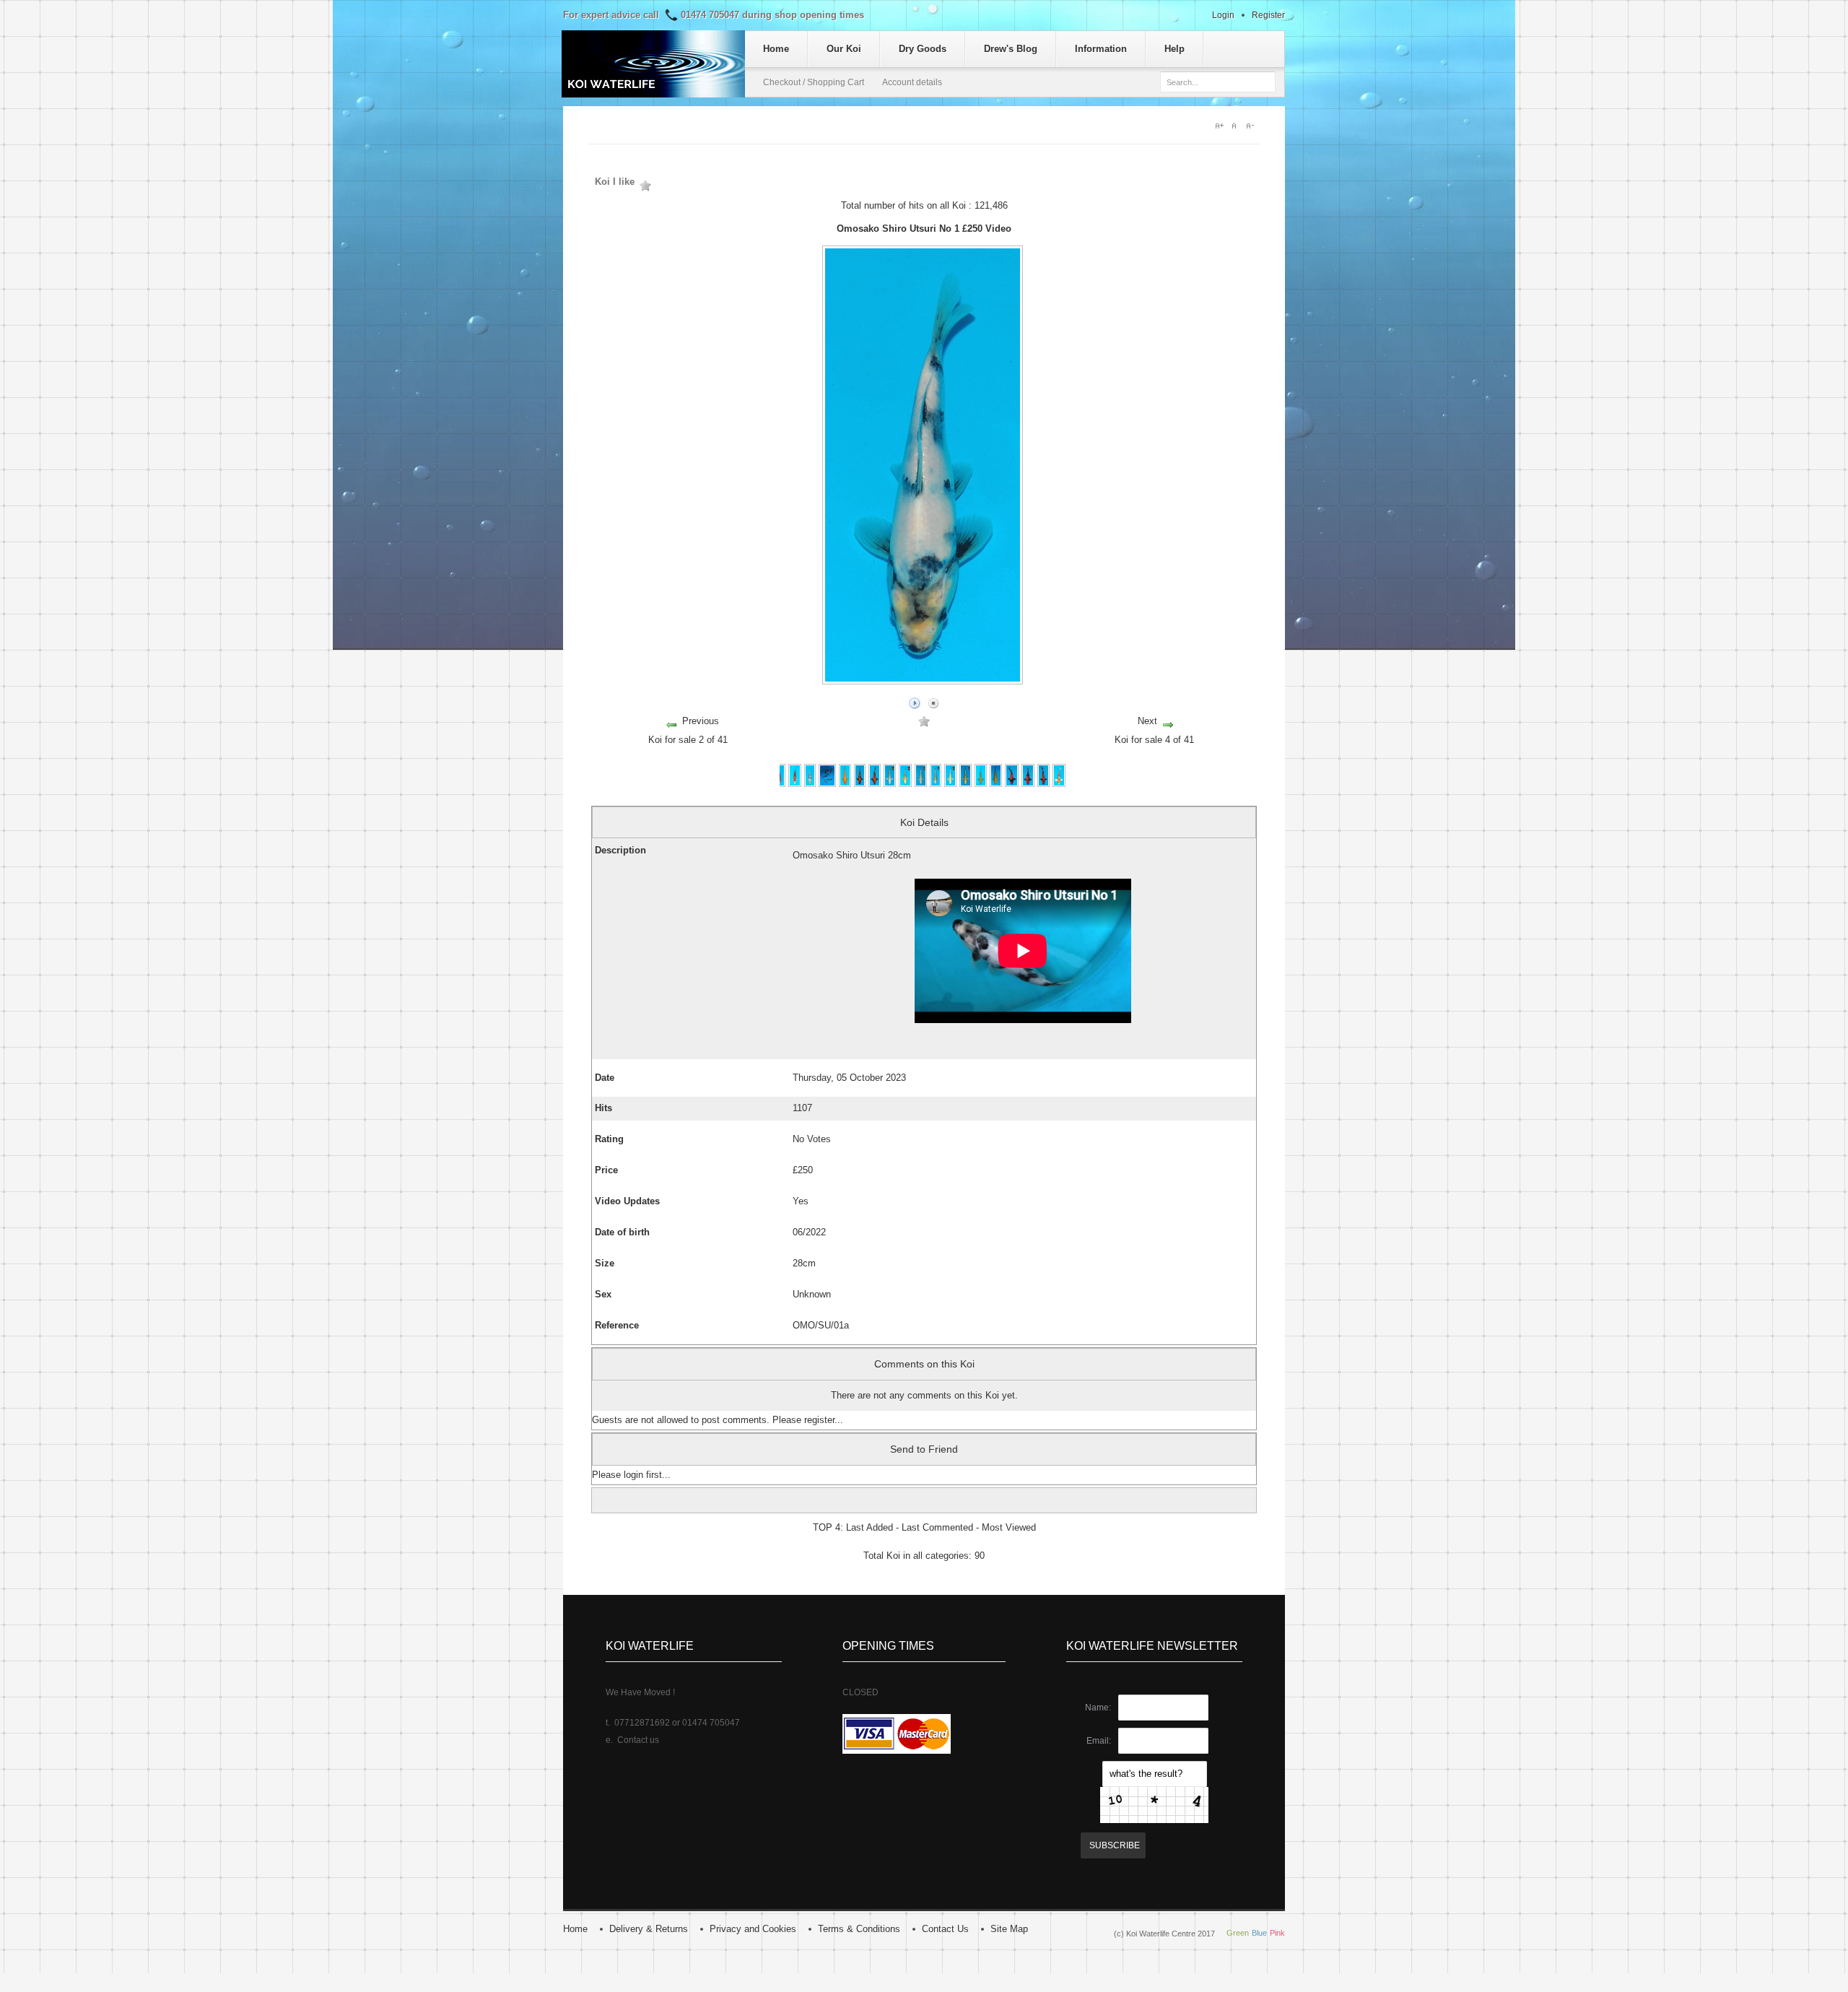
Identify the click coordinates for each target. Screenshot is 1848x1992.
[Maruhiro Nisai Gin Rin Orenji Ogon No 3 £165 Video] (845, 784)
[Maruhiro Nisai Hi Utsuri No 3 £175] (1044, 784)
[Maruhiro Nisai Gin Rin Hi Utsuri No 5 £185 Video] (860, 784)
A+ (1220, 126)
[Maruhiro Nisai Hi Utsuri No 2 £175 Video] (1028, 784)
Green (1238, 1933)
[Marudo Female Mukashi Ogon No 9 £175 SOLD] (950, 784)
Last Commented (937, 1527)
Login (1223, 15)
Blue (1259, 1933)
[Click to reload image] (1154, 1805)
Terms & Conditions (859, 1929)
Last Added (869, 1527)
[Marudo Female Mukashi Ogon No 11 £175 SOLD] (966, 784)
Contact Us (945, 1929)
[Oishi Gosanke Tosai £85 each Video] (827, 784)
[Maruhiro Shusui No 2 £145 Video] (779, 784)
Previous (701, 721)
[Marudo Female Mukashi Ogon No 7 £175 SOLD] (905, 784)
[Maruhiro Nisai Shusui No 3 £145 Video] (794, 784)
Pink (1277, 1933)
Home (575, 1929)
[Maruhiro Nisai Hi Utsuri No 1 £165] (1011, 784)
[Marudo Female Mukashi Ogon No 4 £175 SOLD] (890, 784)
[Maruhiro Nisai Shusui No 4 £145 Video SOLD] (810, 784)
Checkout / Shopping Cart (814, 82)
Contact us (638, 1740)
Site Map (1009, 1929)
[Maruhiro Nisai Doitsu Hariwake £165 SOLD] (1059, 784)
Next (1147, 721)
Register (1268, 15)
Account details (912, 82)
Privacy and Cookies (753, 1929)
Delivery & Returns (649, 1929)
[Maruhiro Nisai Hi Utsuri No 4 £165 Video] (875, 784)
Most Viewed (1009, 1527)
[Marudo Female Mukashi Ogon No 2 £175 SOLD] (921, 784)
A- (1253, 126)
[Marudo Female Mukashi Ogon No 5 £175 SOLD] (936, 784)
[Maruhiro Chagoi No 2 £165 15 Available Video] (981, 784)
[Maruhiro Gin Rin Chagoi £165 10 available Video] (996, 784)
